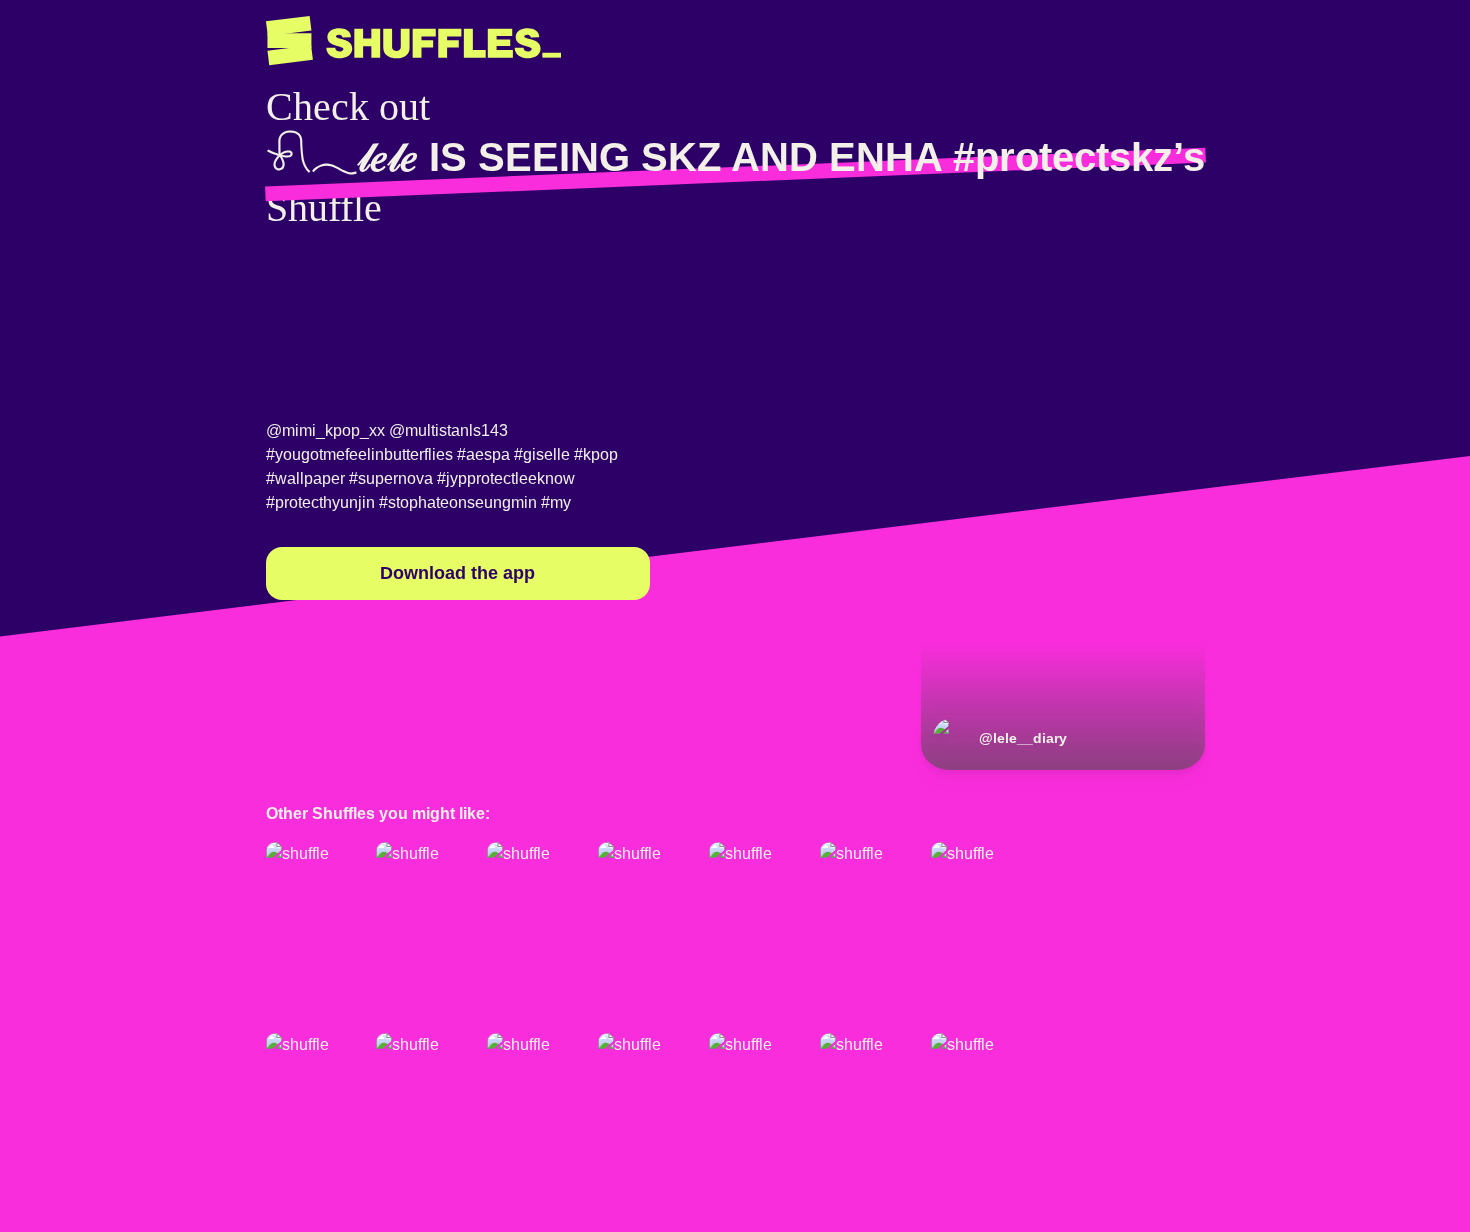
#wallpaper (305, 478)
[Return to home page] (413, 41)
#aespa (483, 454)
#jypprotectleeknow (506, 478)
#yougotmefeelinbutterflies (359, 454)
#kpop (596, 454)
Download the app (457, 573)
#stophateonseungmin (458, 502)
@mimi (291, 430)
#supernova (391, 478)
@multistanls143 (448, 430)
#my (556, 502)
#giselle (542, 454)
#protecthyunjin (320, 502)
